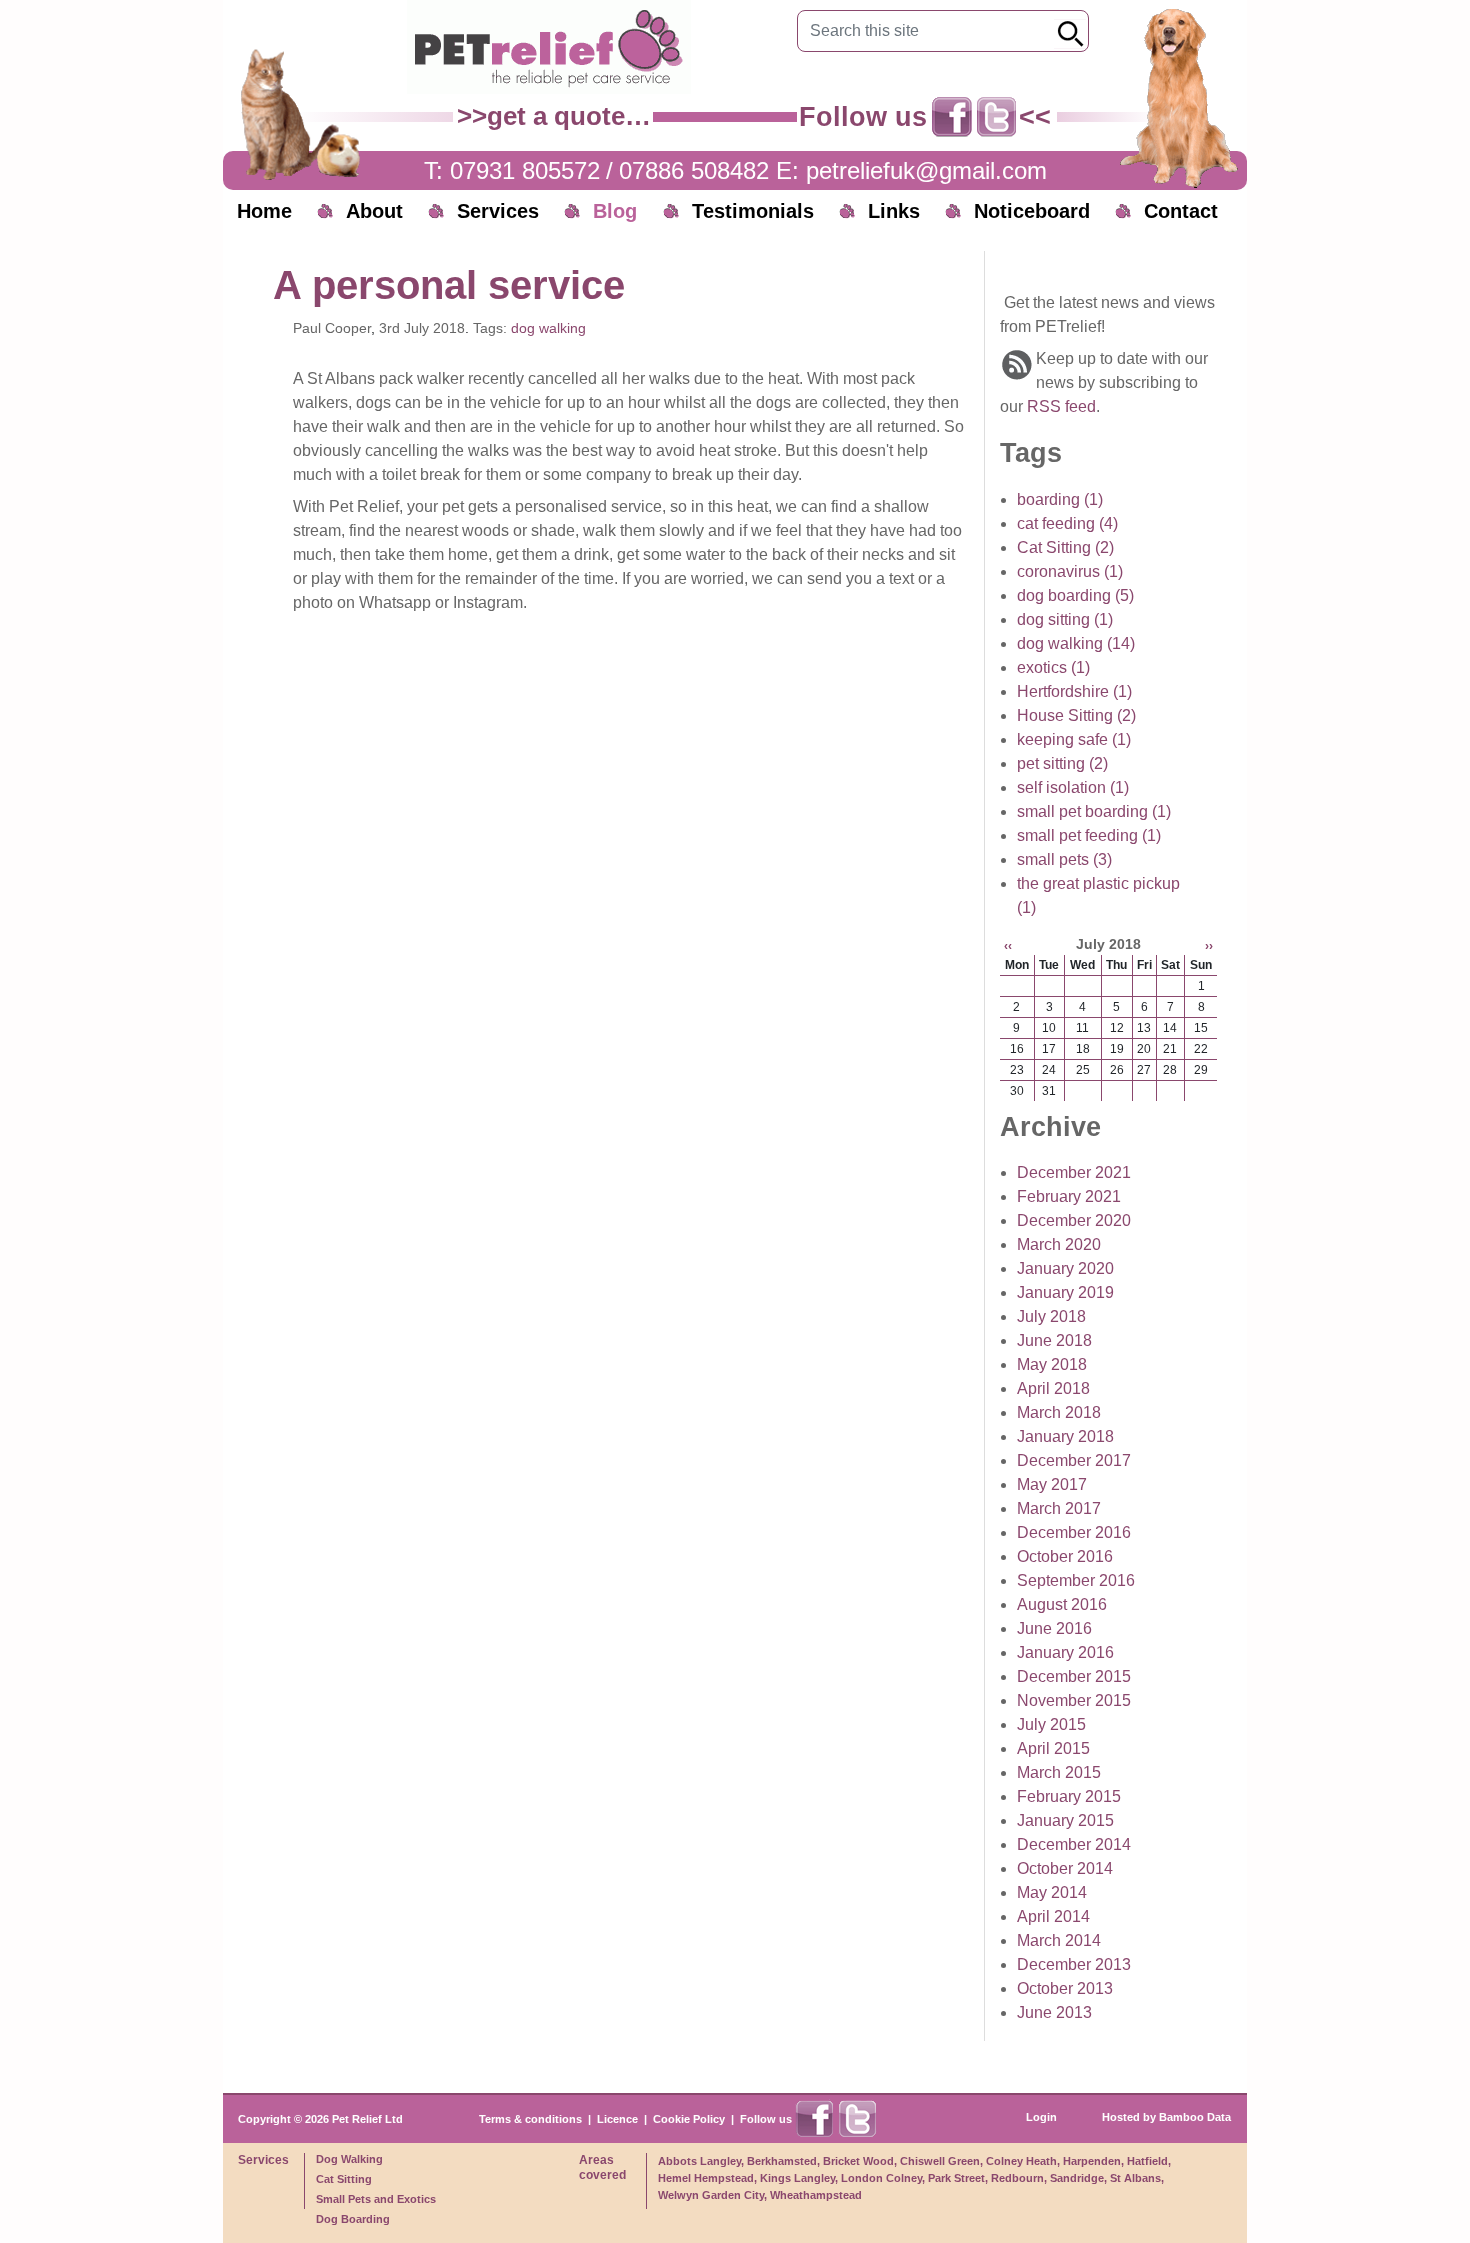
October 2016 (1065, 1556)
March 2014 (1059, 1940)
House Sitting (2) (1076, 715)
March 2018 (1059, 1412)
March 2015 (1059, 1772)
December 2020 (1074, 1220)
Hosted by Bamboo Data (1166, 2117)
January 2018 (1065, 1436)
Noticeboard (1032, 211)
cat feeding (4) (1067, 523)
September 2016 (1076, 1580)
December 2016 (1074, 1532)
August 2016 (1062, 1604)
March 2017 (1059, 1508)
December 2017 (1074, 1460)
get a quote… (569, 116)
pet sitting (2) (1062, 763)
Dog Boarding (353, 2219)
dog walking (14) (1076, 643)
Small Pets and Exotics (376, 2199)
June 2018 (1054, 1340)
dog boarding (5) (1075, 595)
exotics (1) (1053, 667)
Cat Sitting (344, 2179)
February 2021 (1069, 1196)
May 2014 (1052, 1892)
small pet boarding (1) (1094, 811)
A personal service (449, 285)
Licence (617, 2119)
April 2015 (1053, 1748)
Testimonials (753, 211)
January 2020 (1065, 1268)
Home (264, 211)
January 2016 (1065, 1652)
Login (1041, 2117)
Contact (1181, 211)
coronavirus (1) (1070, 571)
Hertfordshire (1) (1074, 691)
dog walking (548, 328)
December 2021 (1074, 1172)
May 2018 (1052, 1364)
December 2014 (1074, 1844)
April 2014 (1053, 1916)
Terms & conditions (530, 2119)
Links (894, 211)
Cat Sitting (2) (1065, 547)
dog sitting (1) (1065, 619)
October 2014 (1065, 1868)
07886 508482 (694, 170)
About (374, 211)
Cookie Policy (689, 2119)
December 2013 (1074, 1964)
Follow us (766, 2119)
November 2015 (1074, 1700)
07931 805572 (525, 170)
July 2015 (1051, 1724)
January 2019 (1065, 1292)
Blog (615, 211)
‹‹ (1008, 946)
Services (498, 211)
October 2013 (1065, 1988)
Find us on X (997, 117)
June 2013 (1054, 2012)
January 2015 (1065, 1820)
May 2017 (1052, 1484)
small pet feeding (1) (1089, 835)
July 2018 (1051, 1316)
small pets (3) (1064, 859)
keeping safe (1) (1074, 739)
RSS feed (1061, 406)
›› (1209, 946)
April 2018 (1053, 1388)
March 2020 (1059, 1244)
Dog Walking (349, 2159)
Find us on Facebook (952, 117)
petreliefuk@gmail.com (926, 170)
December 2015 (1074, 1676)
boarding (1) (1060, 499)
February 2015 (1069, 1796)
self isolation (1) (1073, 787)
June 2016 (1054, 1628)
